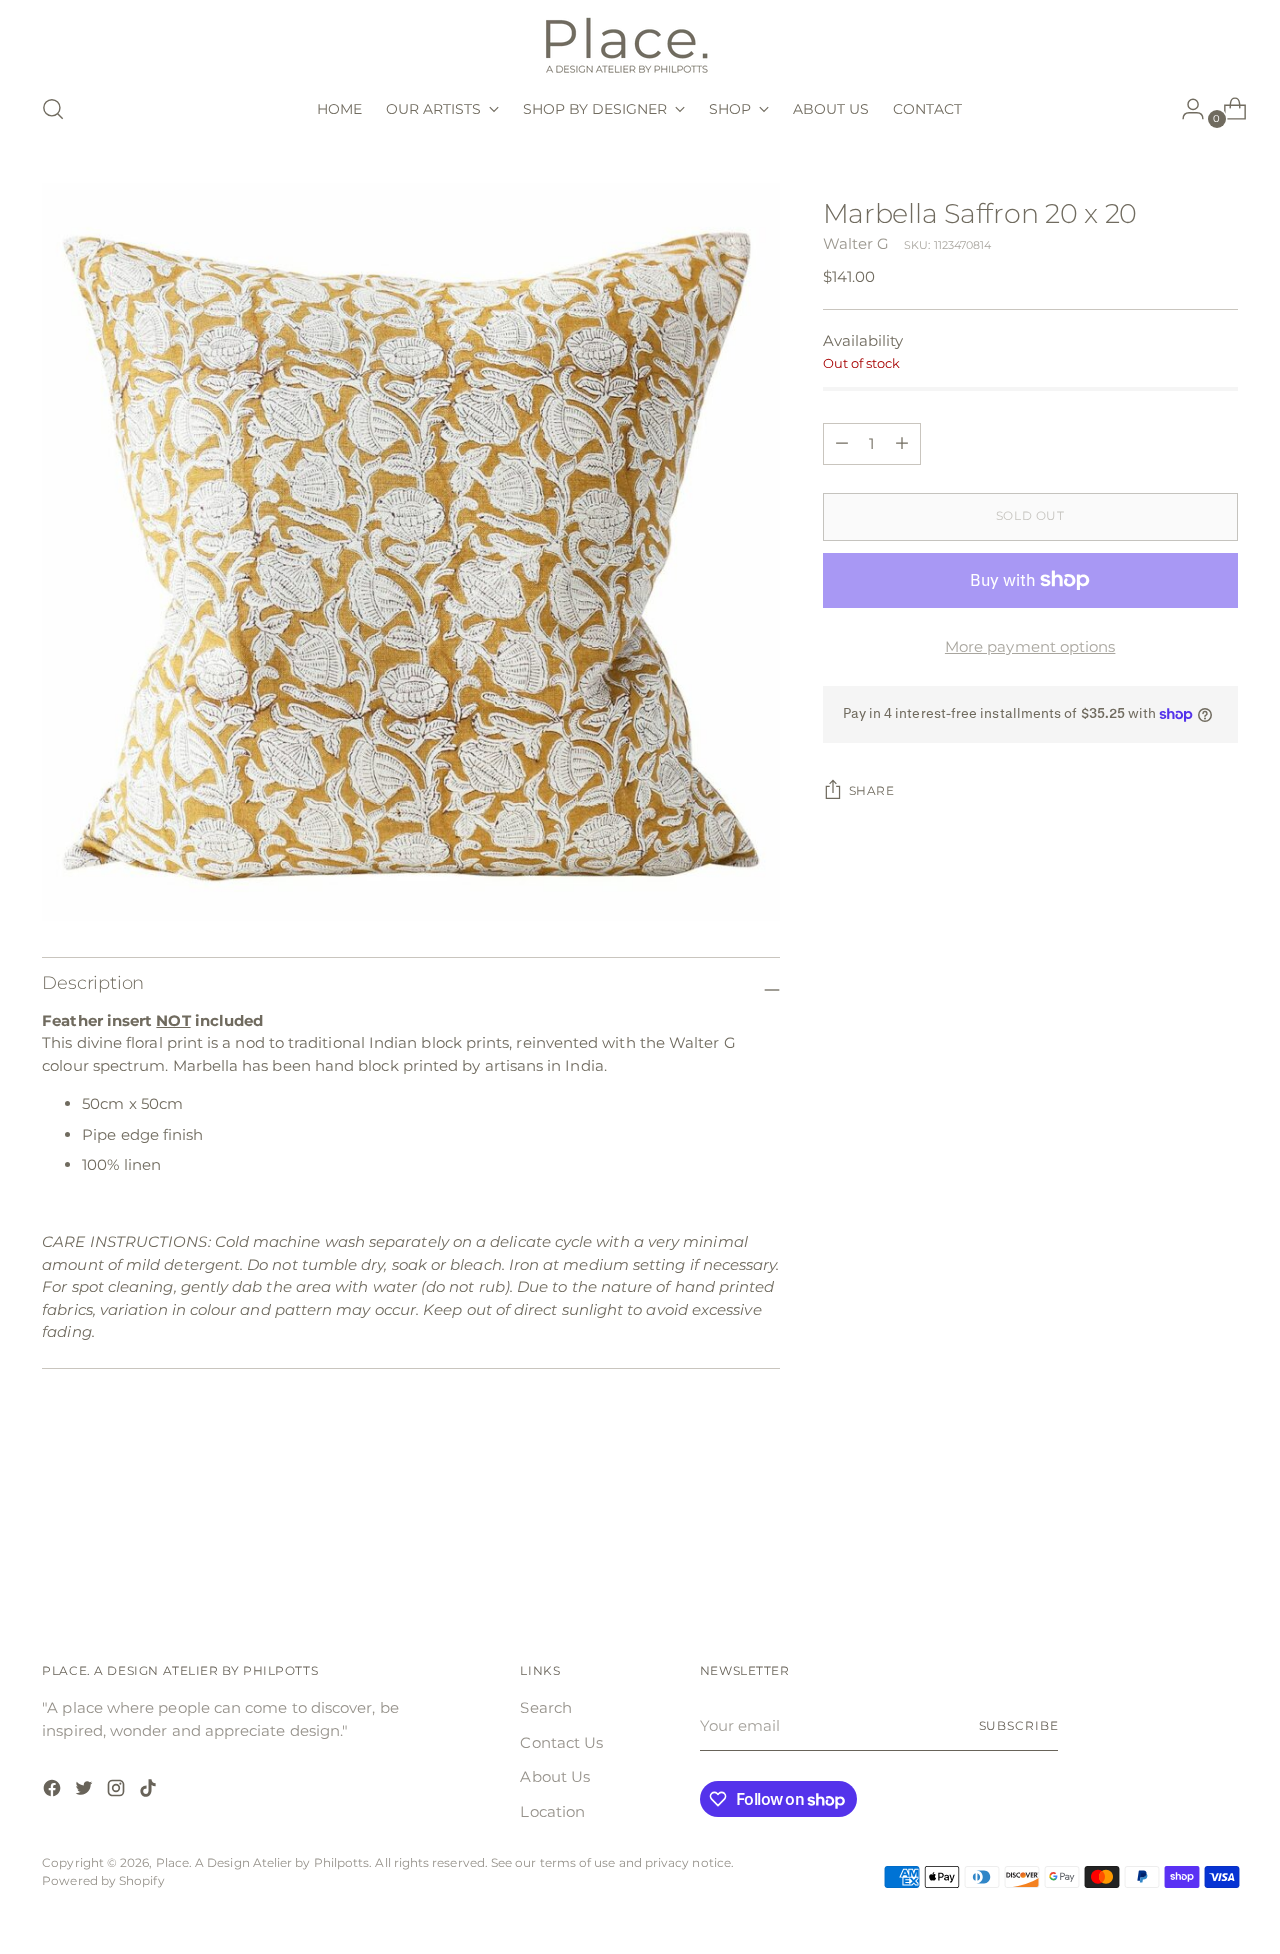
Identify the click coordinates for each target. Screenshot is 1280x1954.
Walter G (856, 243)
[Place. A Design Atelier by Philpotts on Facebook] (54, 1791)
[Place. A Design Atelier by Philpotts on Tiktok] (150, 1791)
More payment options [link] (1030, 646)
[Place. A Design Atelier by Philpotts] (640, 43)
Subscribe (1019, 1726)
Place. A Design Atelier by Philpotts (263, 1863)
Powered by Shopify (103, 1881)
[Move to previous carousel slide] (1175, 1543)
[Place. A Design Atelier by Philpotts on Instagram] (118, 1791)
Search (545, 1707)
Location (552, 1811)
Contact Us (561, 1742)
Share (872, 791)
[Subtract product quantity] (902, 444)
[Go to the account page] (1185, 109)
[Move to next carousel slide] (1221, 1542)
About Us (555, 1776)
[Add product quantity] (842, 444)
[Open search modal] (53, 109)
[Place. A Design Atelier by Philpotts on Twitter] (86, 1791)
